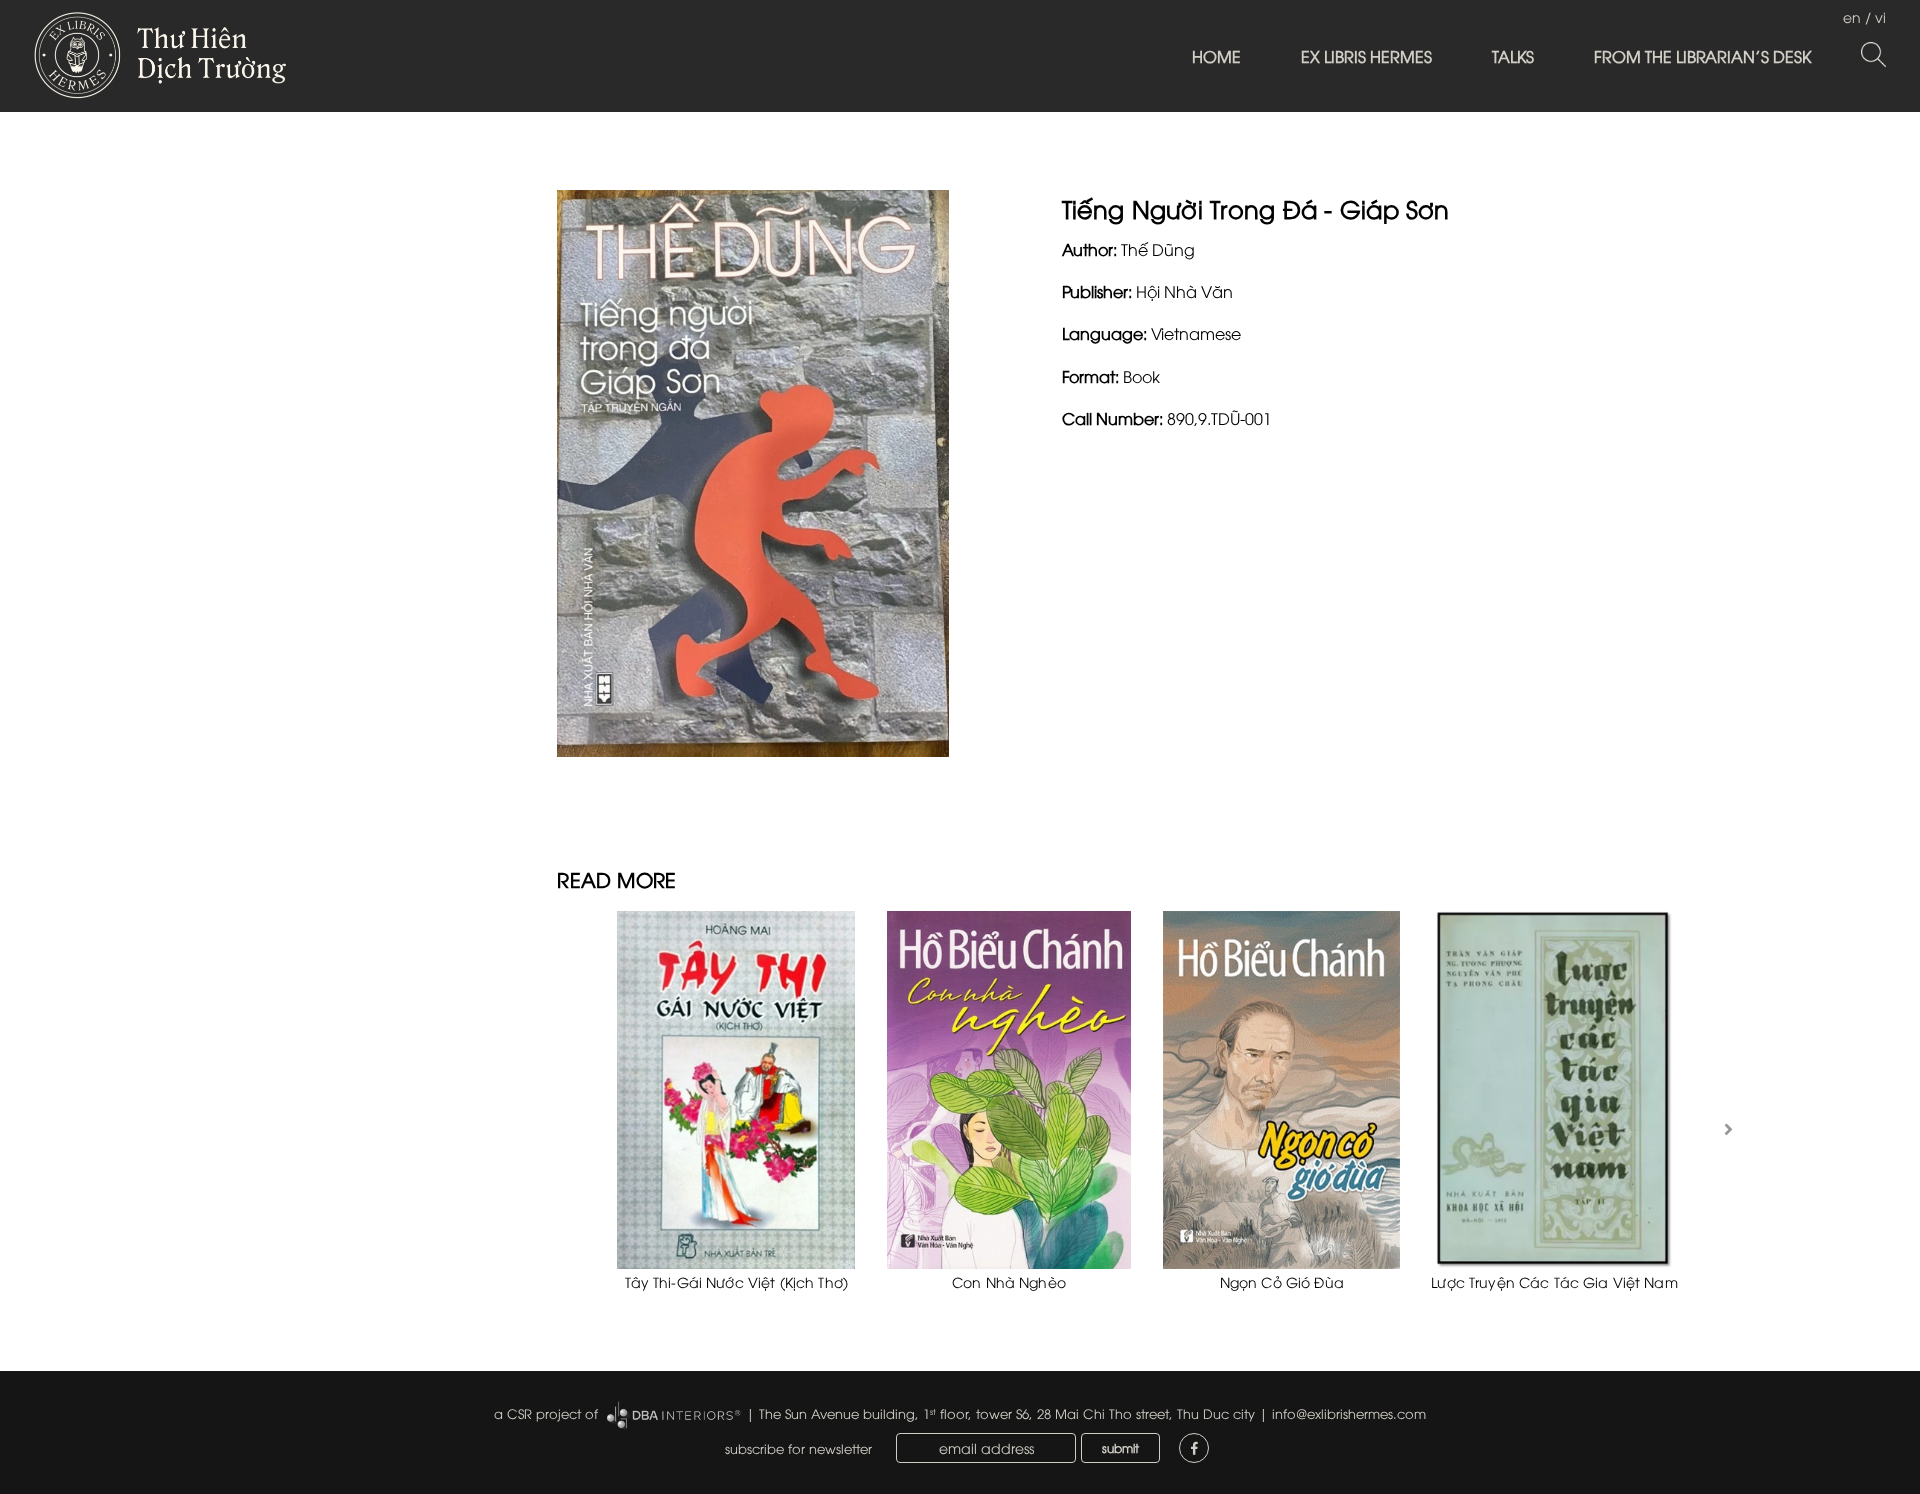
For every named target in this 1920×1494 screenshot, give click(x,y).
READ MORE (616, 878)
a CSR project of (546, 1413)
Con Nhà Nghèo (1009, 1281)
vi (1880, 16)
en (1852, 16)
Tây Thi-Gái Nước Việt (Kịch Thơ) (736, 1281)
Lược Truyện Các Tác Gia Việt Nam (1554, 1281)
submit (1120, 1447)
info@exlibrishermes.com (1349, 1413)
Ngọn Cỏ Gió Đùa (1282, 1281)
